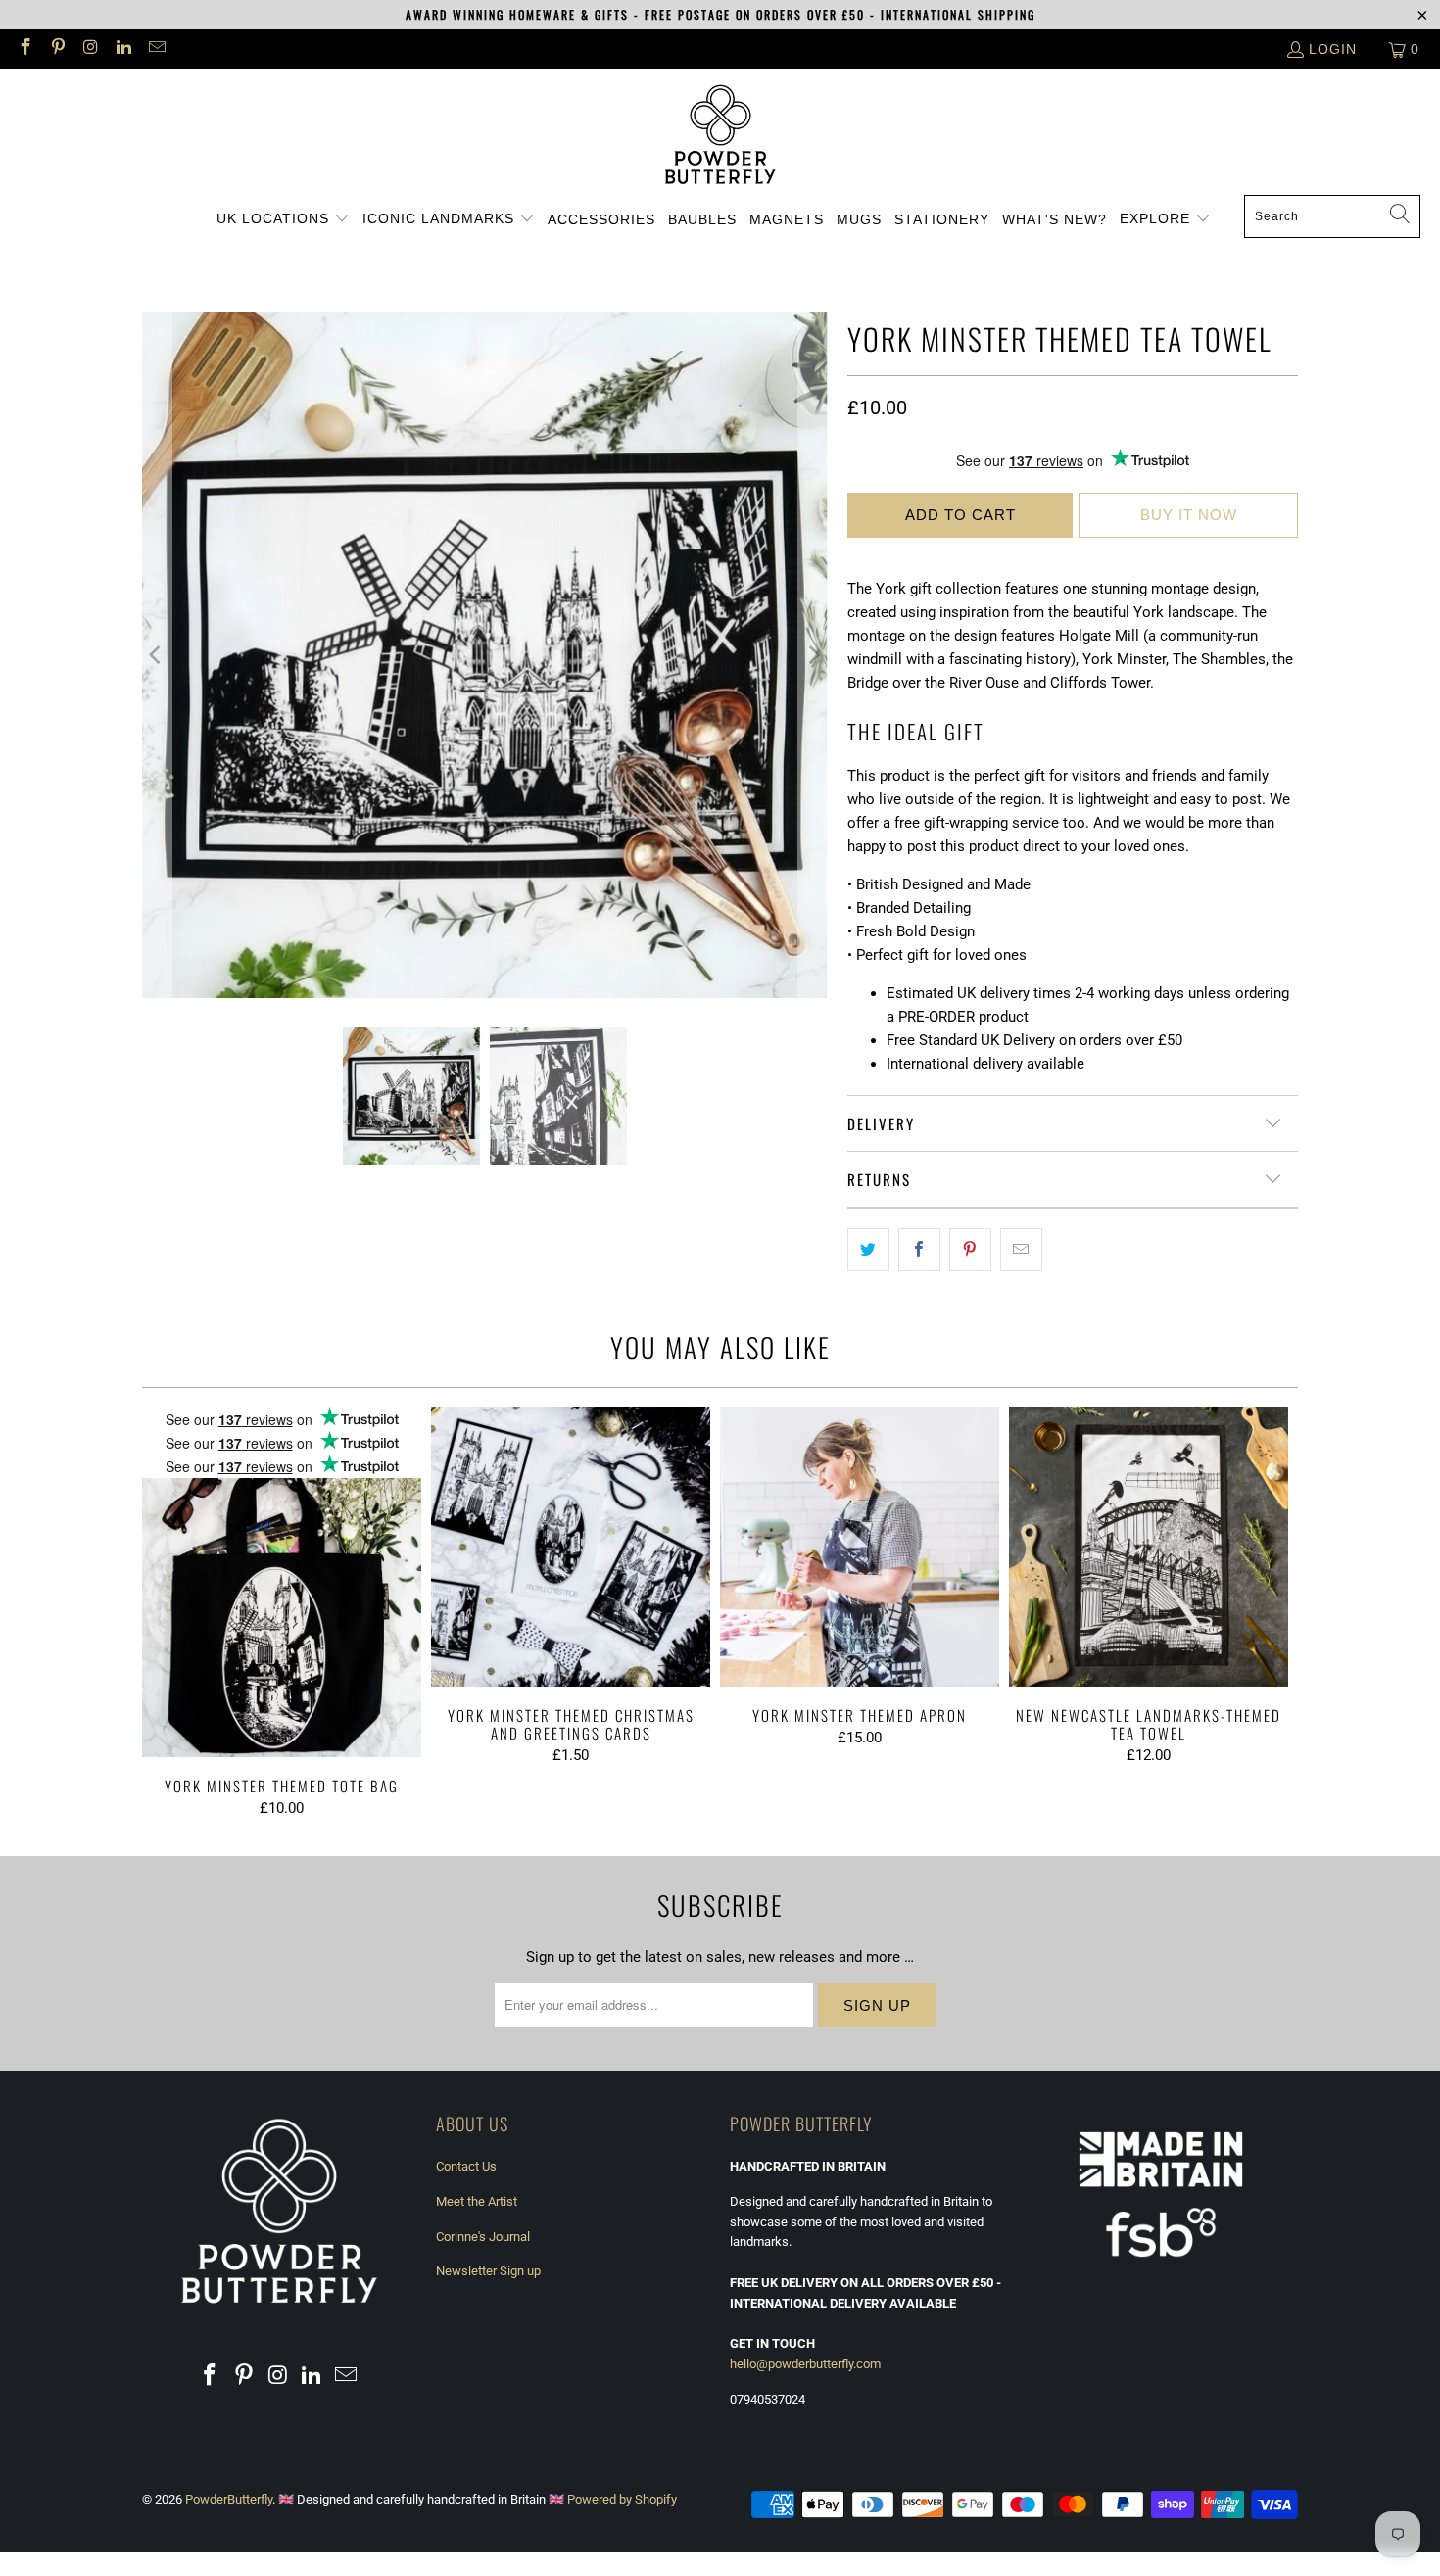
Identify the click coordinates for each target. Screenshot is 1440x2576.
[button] (283, 219)
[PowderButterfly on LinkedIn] (123, 49)
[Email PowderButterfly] (156, 49)
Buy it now (1189, 515)
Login (1333, 49)
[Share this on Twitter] (868, 1250)
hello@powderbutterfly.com (805, 2364)
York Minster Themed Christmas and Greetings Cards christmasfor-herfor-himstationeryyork (571, 1547)
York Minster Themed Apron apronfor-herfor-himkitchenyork (860, 1547)
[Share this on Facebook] (919, 1250)
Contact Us (466, 2166)
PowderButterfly (229, 2499)
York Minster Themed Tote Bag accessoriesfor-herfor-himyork (282, 1582)
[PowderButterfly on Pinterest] (58, 49)
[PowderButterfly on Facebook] (24, 49)
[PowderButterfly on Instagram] (90, 49)
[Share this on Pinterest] (970, 1250)
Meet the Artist (477, 2201)
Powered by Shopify (622, 2499)
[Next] (813, 655)
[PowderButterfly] (720, 137)
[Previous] (157, 655)
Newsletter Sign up (488, 2271)
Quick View (282, 1627)
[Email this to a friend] (1021, 1250)
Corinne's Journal (483, 2237)
